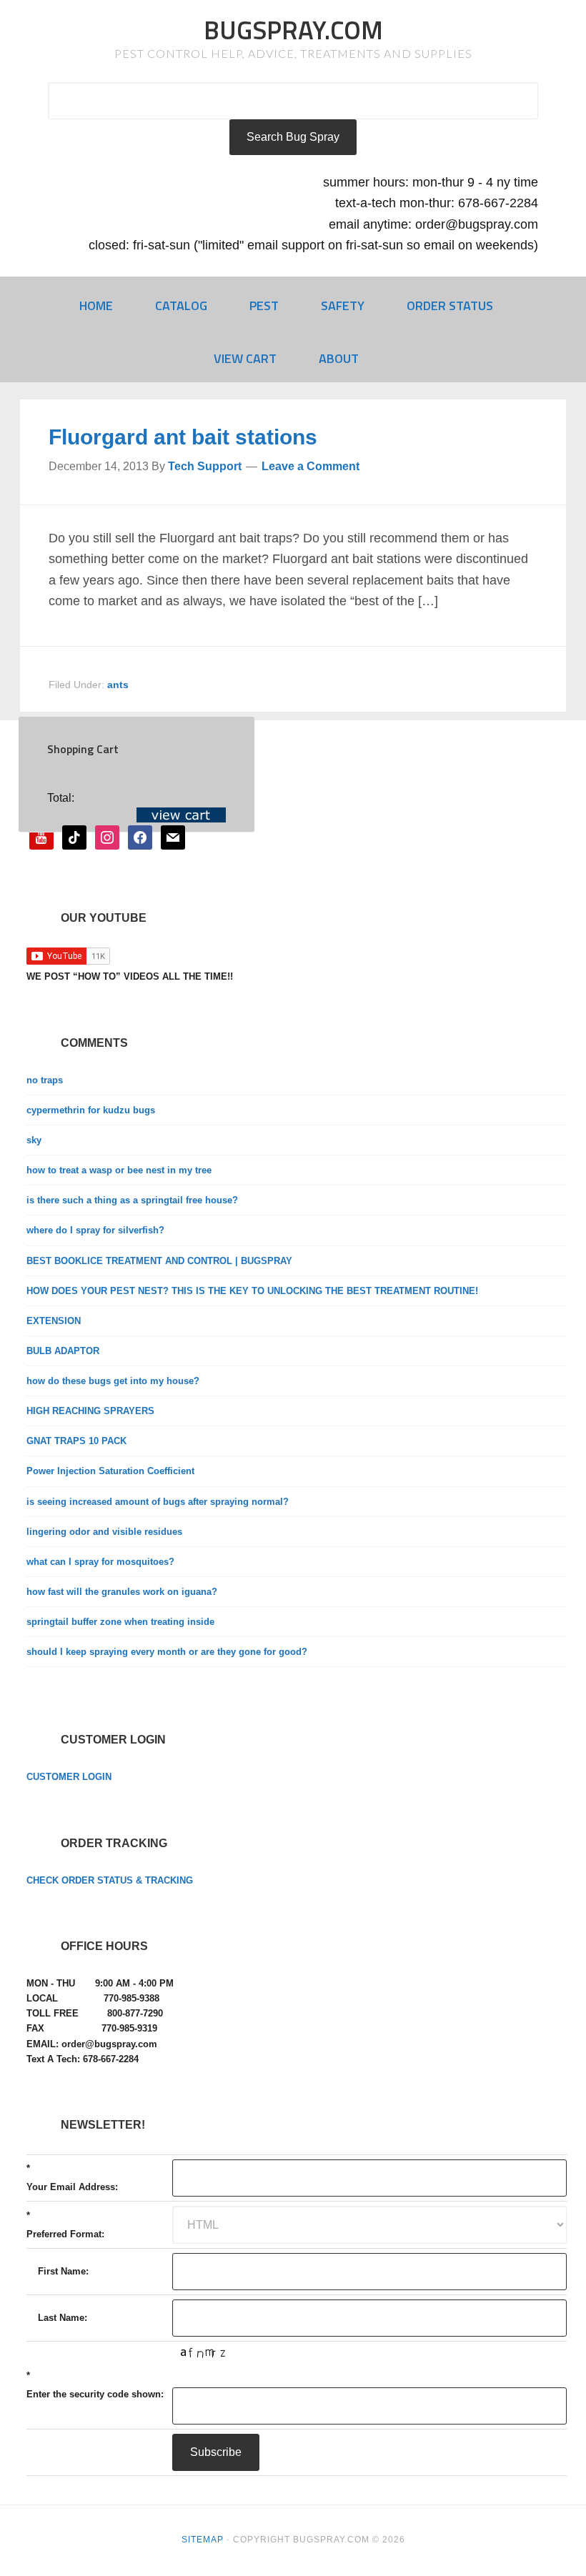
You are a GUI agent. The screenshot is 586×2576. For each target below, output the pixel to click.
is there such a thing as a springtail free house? (132, 1200)
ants (118, 685)
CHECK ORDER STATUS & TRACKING (110, 1880)
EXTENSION (54, 1321)
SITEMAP (203, 2540)
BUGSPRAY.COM (293, 30)
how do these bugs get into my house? (113, 1381)
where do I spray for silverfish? (95, 1230)
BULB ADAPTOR (63, 1351)
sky (34, 1140)
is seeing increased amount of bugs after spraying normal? (158, 1502)
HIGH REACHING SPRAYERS (90, 1411)
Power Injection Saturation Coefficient (110, 1471)
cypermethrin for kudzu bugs (91, 1110)
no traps (45, 1080)
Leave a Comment (311, 466)
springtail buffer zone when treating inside (120, 1622)
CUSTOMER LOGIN (69, 1777)
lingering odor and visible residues (104, 1532)
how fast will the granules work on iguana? (122, 1592)
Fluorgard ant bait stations (183, 437)
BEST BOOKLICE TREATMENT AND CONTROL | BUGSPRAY (159, 1261)
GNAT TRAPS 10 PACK (76, 1441)
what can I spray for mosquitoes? (100, 1562)
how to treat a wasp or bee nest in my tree (119, 1170)
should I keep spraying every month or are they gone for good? (167, 1652)
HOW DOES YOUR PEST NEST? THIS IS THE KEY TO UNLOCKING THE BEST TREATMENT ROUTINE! (252, 1291)
